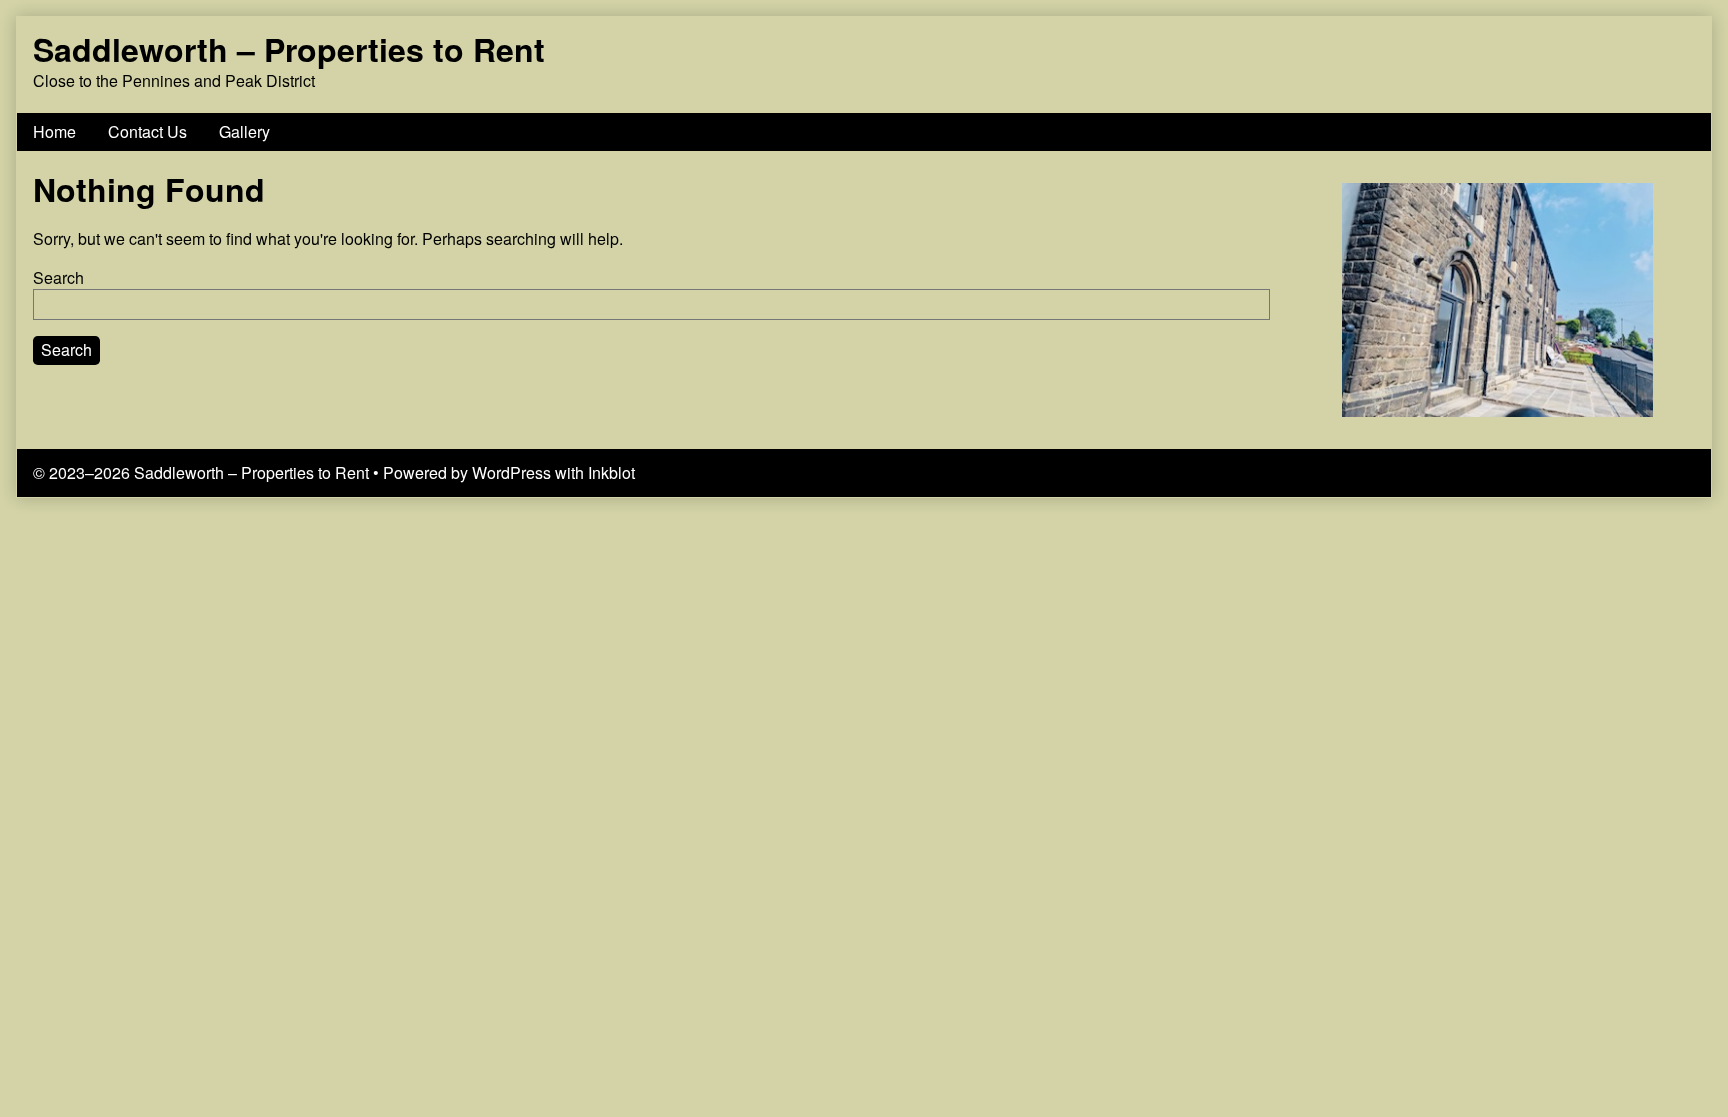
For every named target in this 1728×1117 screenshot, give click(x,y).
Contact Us (147, 131)
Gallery (244, 131)
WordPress (511, 472)
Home (54, 131)
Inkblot (611, 472)
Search (58, 277)
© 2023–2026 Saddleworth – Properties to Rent (201, 472)
